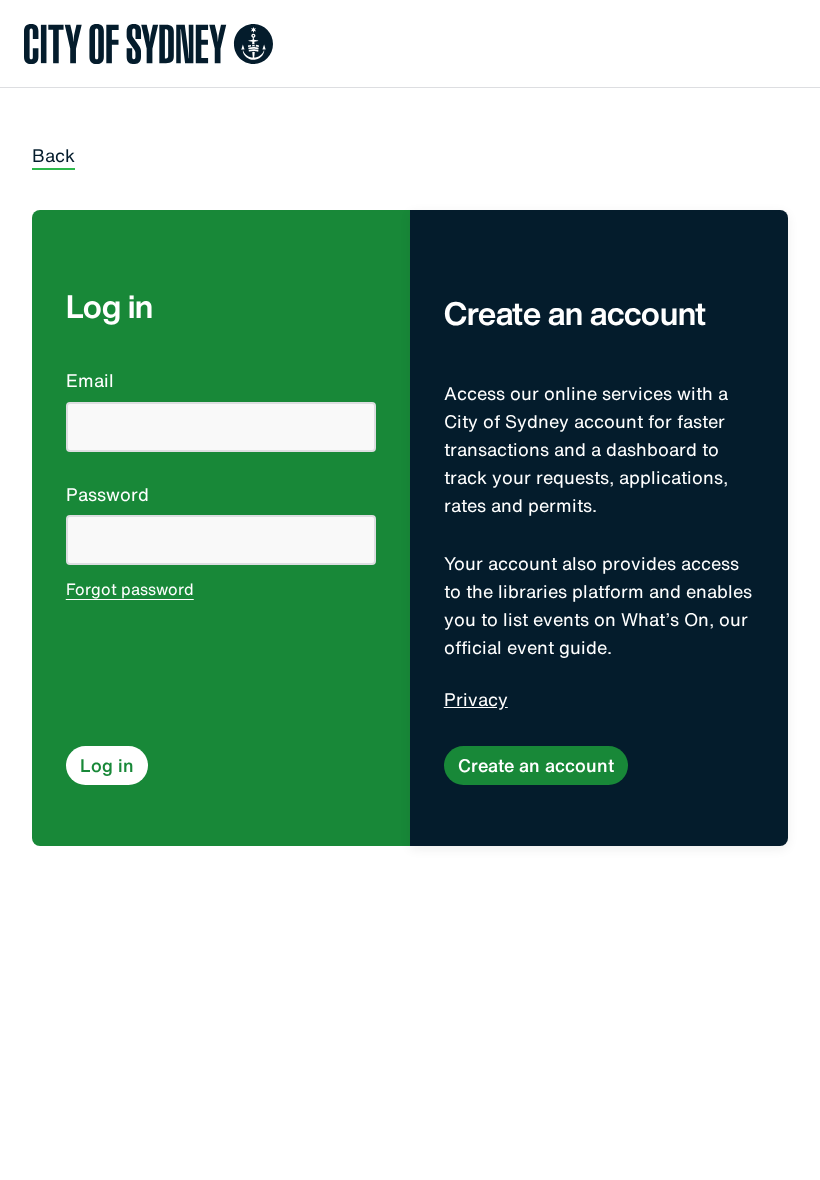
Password (107, 495)
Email (90, 381)
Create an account (536, 765)
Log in (107, 765)
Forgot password (130, 591)
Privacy (476, 700)
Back (53, 156)
